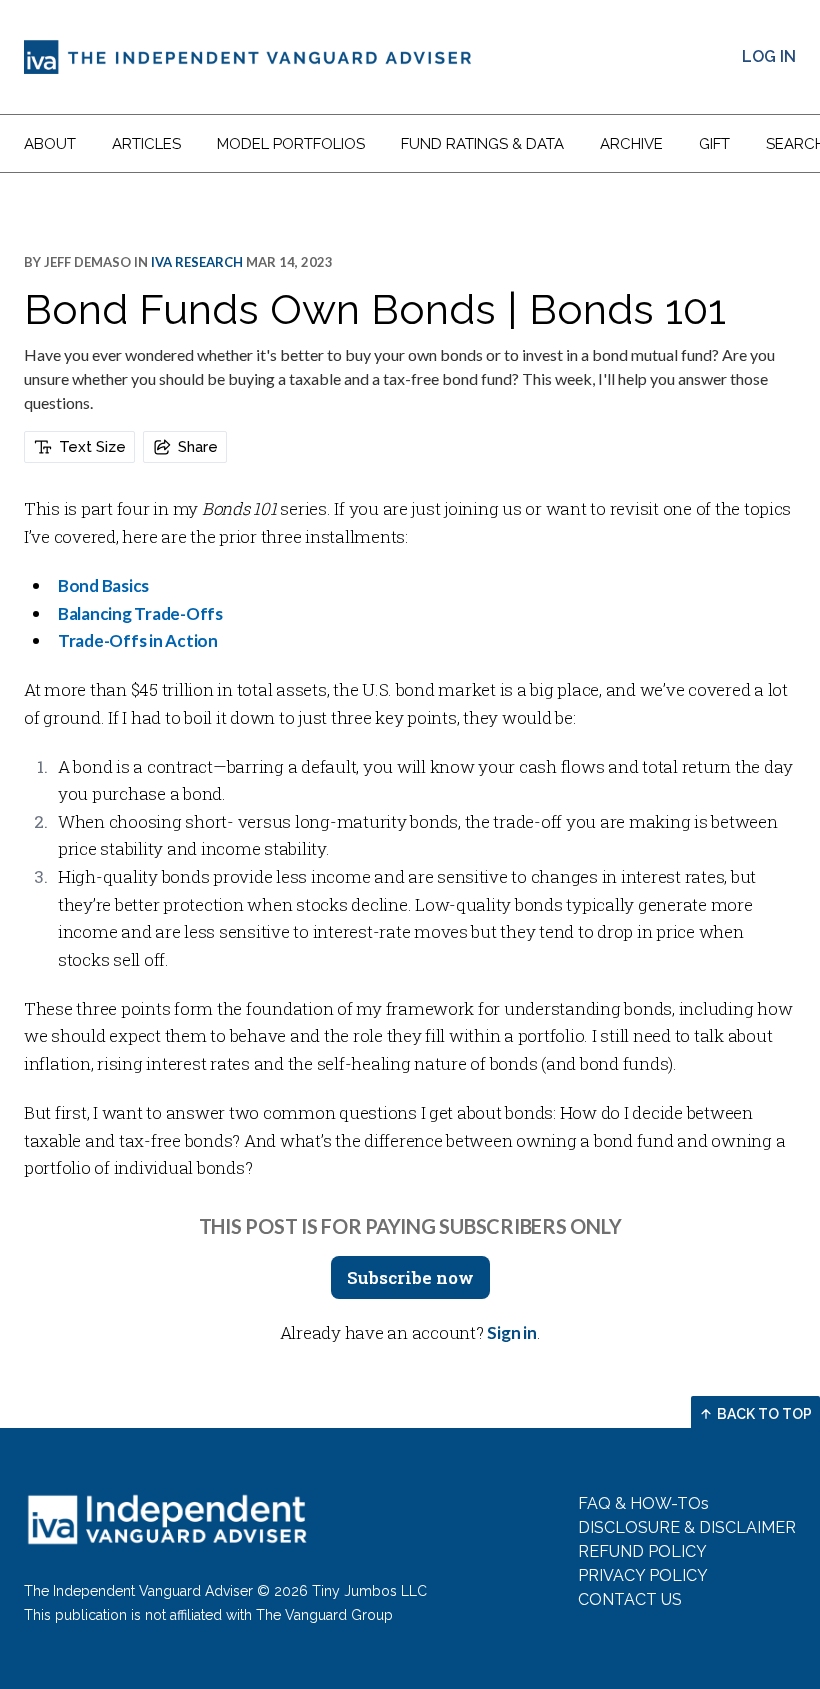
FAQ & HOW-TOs (643, 1503)
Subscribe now (410, 1277)
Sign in (511, 1332)
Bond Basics (103, 585)
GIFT (714, 144)
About (50, 144)
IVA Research (197, 262)
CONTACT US (630, 1599)
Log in (769, 56)
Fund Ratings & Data (482, 144)
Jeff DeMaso (87, 262)
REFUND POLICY (642, 1551)
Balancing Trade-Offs (140, 613)
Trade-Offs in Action (138, 640)
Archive (631, 144)
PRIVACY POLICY (643, 1575)
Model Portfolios (291, 144)
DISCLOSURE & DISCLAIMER (687, 1527)
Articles (146, 144)
